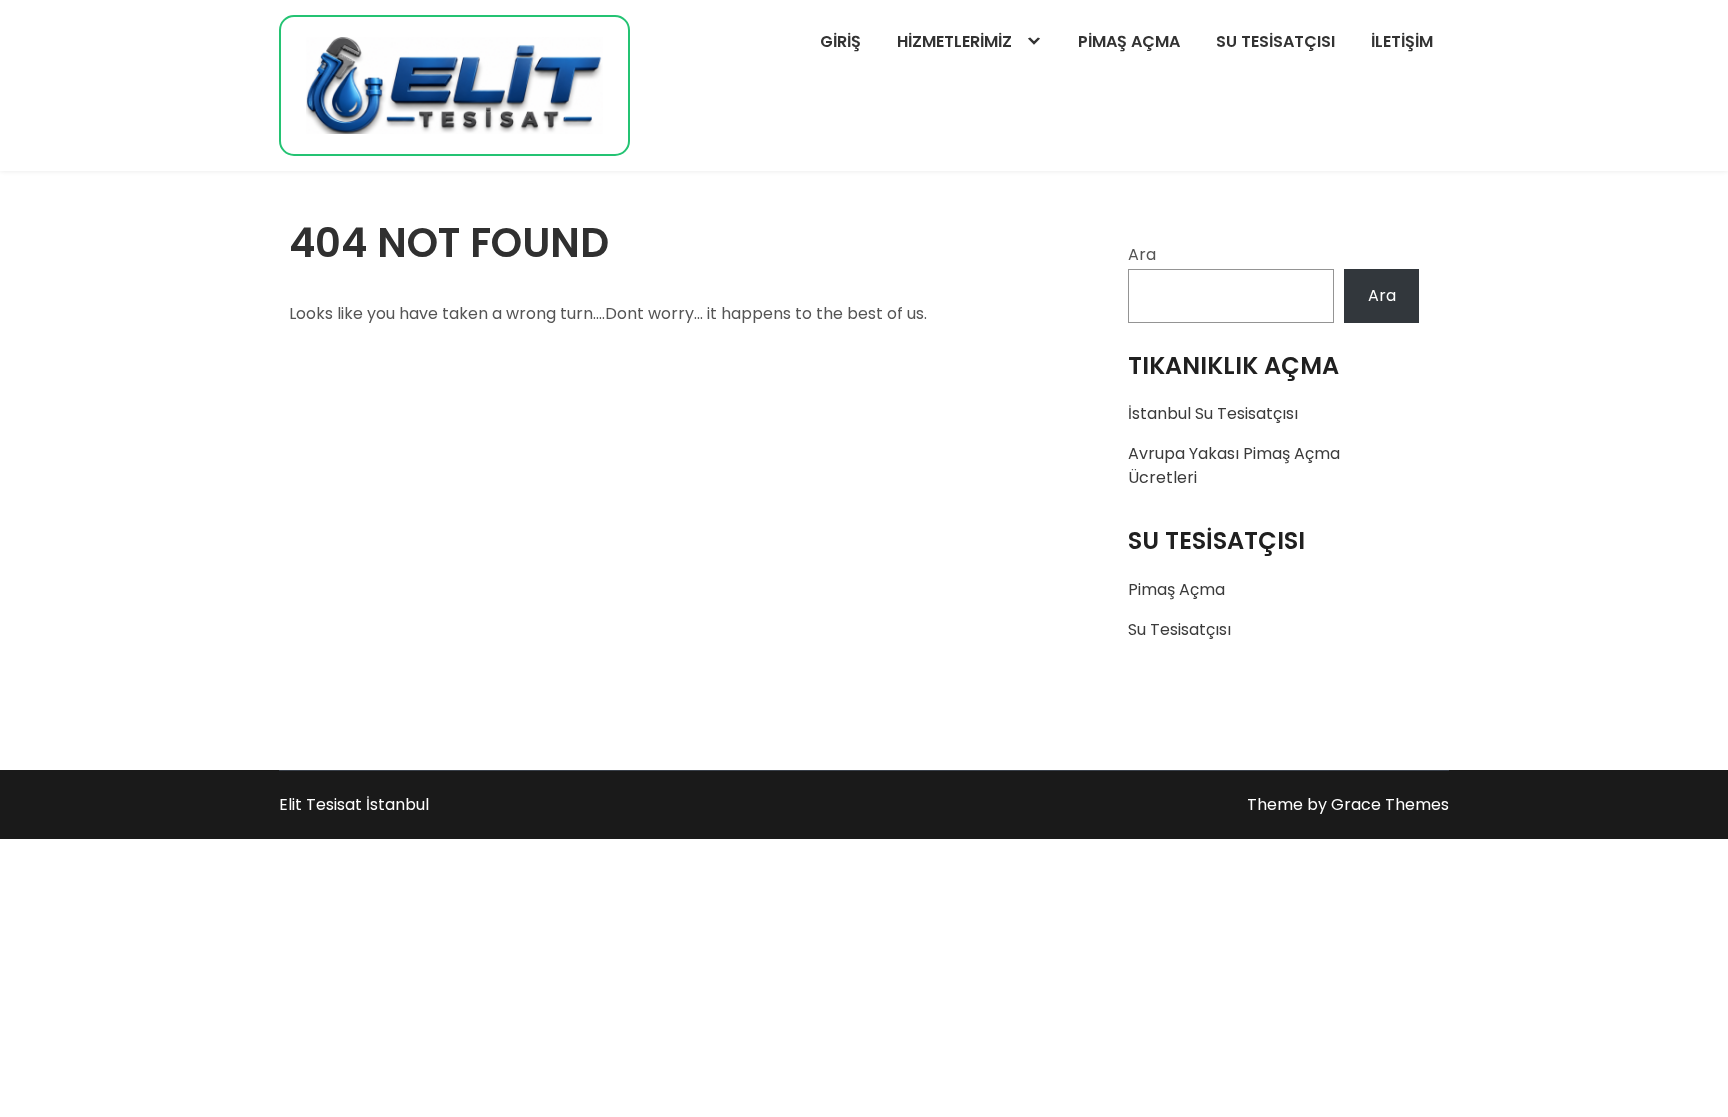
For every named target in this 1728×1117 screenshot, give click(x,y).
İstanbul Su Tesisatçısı (1213, 413)
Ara (1142, 254)
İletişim (1402, 41)
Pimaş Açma (1129, 41)
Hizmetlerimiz (954, 41)
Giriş (840, 41)
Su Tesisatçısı (1275, 41)
